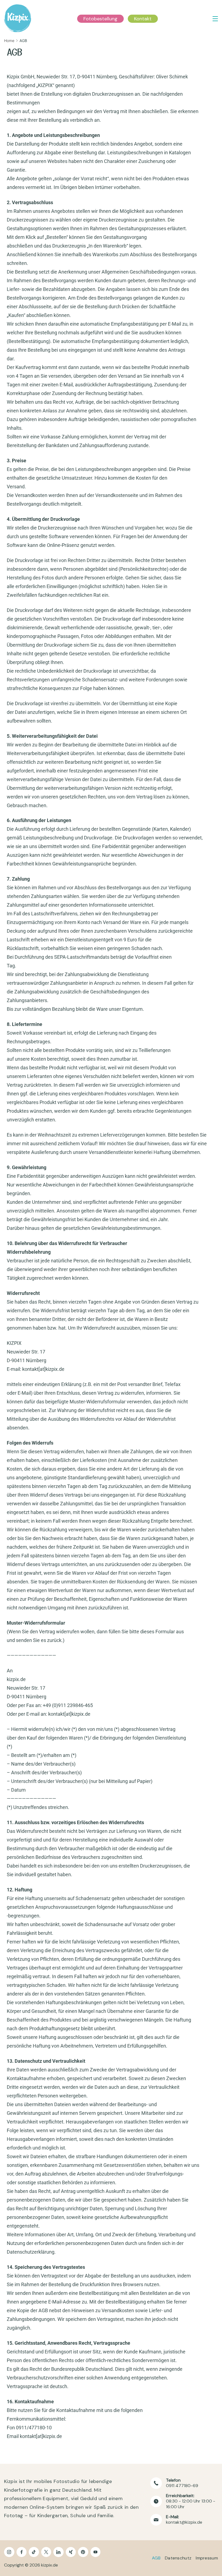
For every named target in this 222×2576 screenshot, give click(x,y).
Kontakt (143, 19)
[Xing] (71, 2552)
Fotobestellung (100, 19)
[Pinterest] (83, 2552)
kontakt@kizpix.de (184, 2522)
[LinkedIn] (58, 2552)
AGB (156, 2558)
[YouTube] (96, 2552)
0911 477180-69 (182, 2486)
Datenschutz (178, 2558)
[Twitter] (46, 2552)
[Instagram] (9, 2552)
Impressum (207, 2558)
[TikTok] (34, 2552)
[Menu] (215, 19)
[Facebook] (22, 2552)
